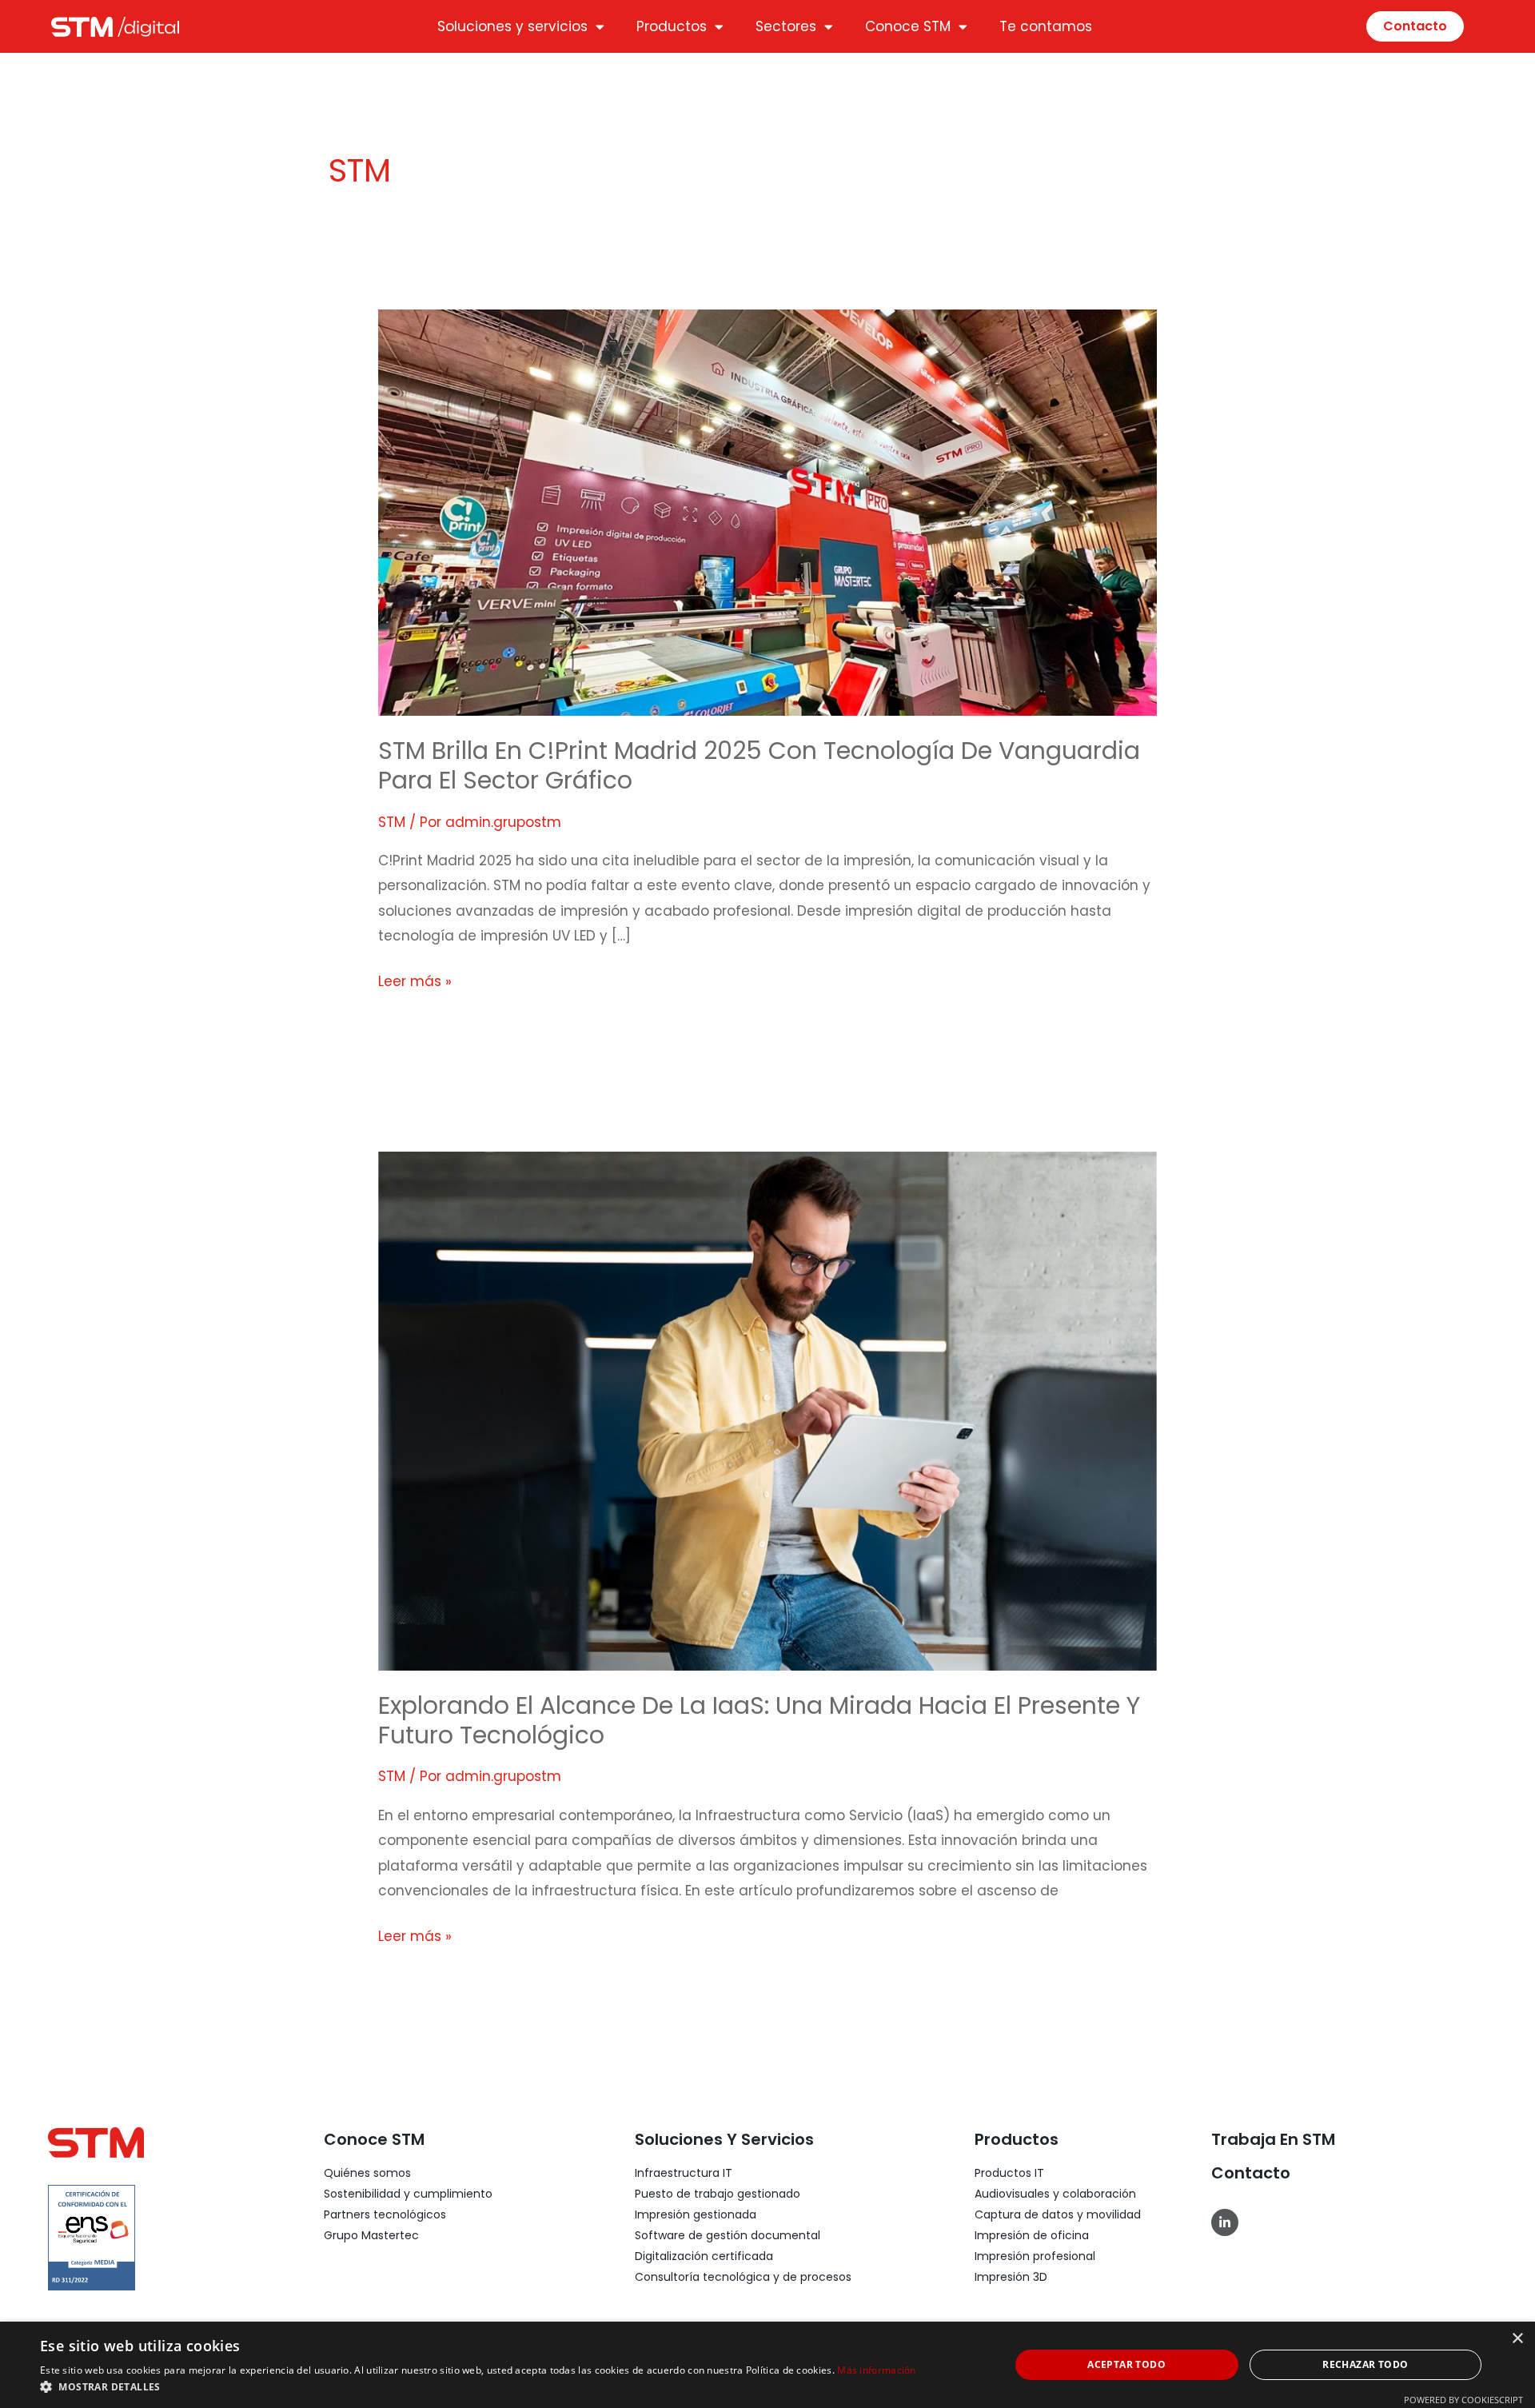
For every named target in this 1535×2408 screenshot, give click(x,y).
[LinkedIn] (1225, 2222)
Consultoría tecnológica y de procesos (743, 2277)
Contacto (1251, 2173)
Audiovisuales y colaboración (1055, 2194)
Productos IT (1009, 2173)
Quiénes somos (367, 2173)
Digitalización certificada (704, 2256)
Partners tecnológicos (385, 2214)
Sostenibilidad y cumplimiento (408, 2194)
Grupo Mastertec (371, 2235)
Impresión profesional (1035, 2256)
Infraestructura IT (684, 2173)
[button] (478, 2387)
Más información (877, 2370)
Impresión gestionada (696, 2214)
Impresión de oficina (1032, 2235)
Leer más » (415, 980)
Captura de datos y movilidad (1058, 2214)
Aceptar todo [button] (1126, 2364)
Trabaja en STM (1273, 2139)
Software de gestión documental (728, 2235)
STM (392, 822)
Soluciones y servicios (512, 26)
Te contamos (1046, 26)
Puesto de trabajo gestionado (718, 2194)
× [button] (1517, 2339)
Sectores (786, 26)
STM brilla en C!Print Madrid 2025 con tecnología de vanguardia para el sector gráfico (759, 765)
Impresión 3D (1011, 2277)
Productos (672, 26)
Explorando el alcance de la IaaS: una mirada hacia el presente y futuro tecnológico (759, 1720)
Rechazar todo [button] (1365, 2364)
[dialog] (767, 2365)
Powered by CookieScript (1463, 2400)
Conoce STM (908, 26)
